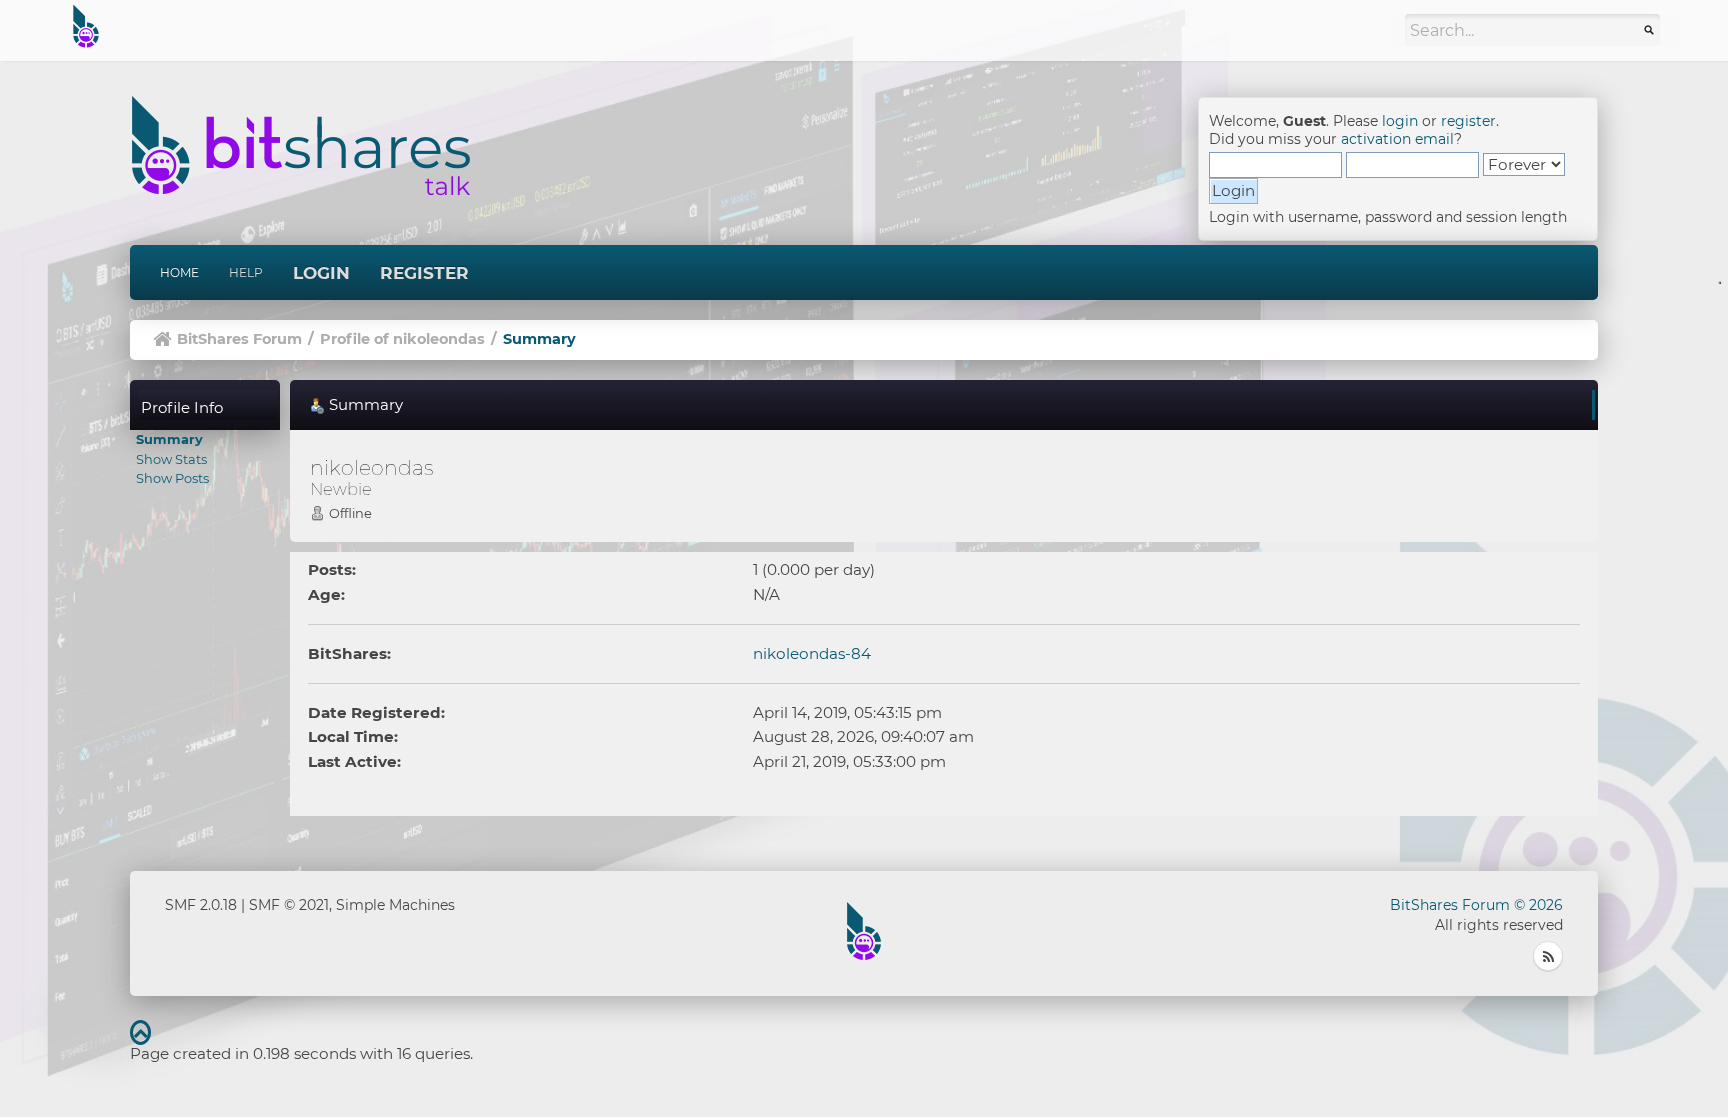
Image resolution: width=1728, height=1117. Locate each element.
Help (246, 272)
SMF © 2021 (289, 905)
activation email (1397, 139)
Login (321, 273)
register (1468, 121)
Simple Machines (395, 905)
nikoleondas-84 (812, 653)
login (1400, 121)
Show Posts (172, 478)
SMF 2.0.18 (201, 905)
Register (424, 273)
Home (179, 272)
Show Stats (171, 459)
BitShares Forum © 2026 (1476, 905)
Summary (169, 439)
